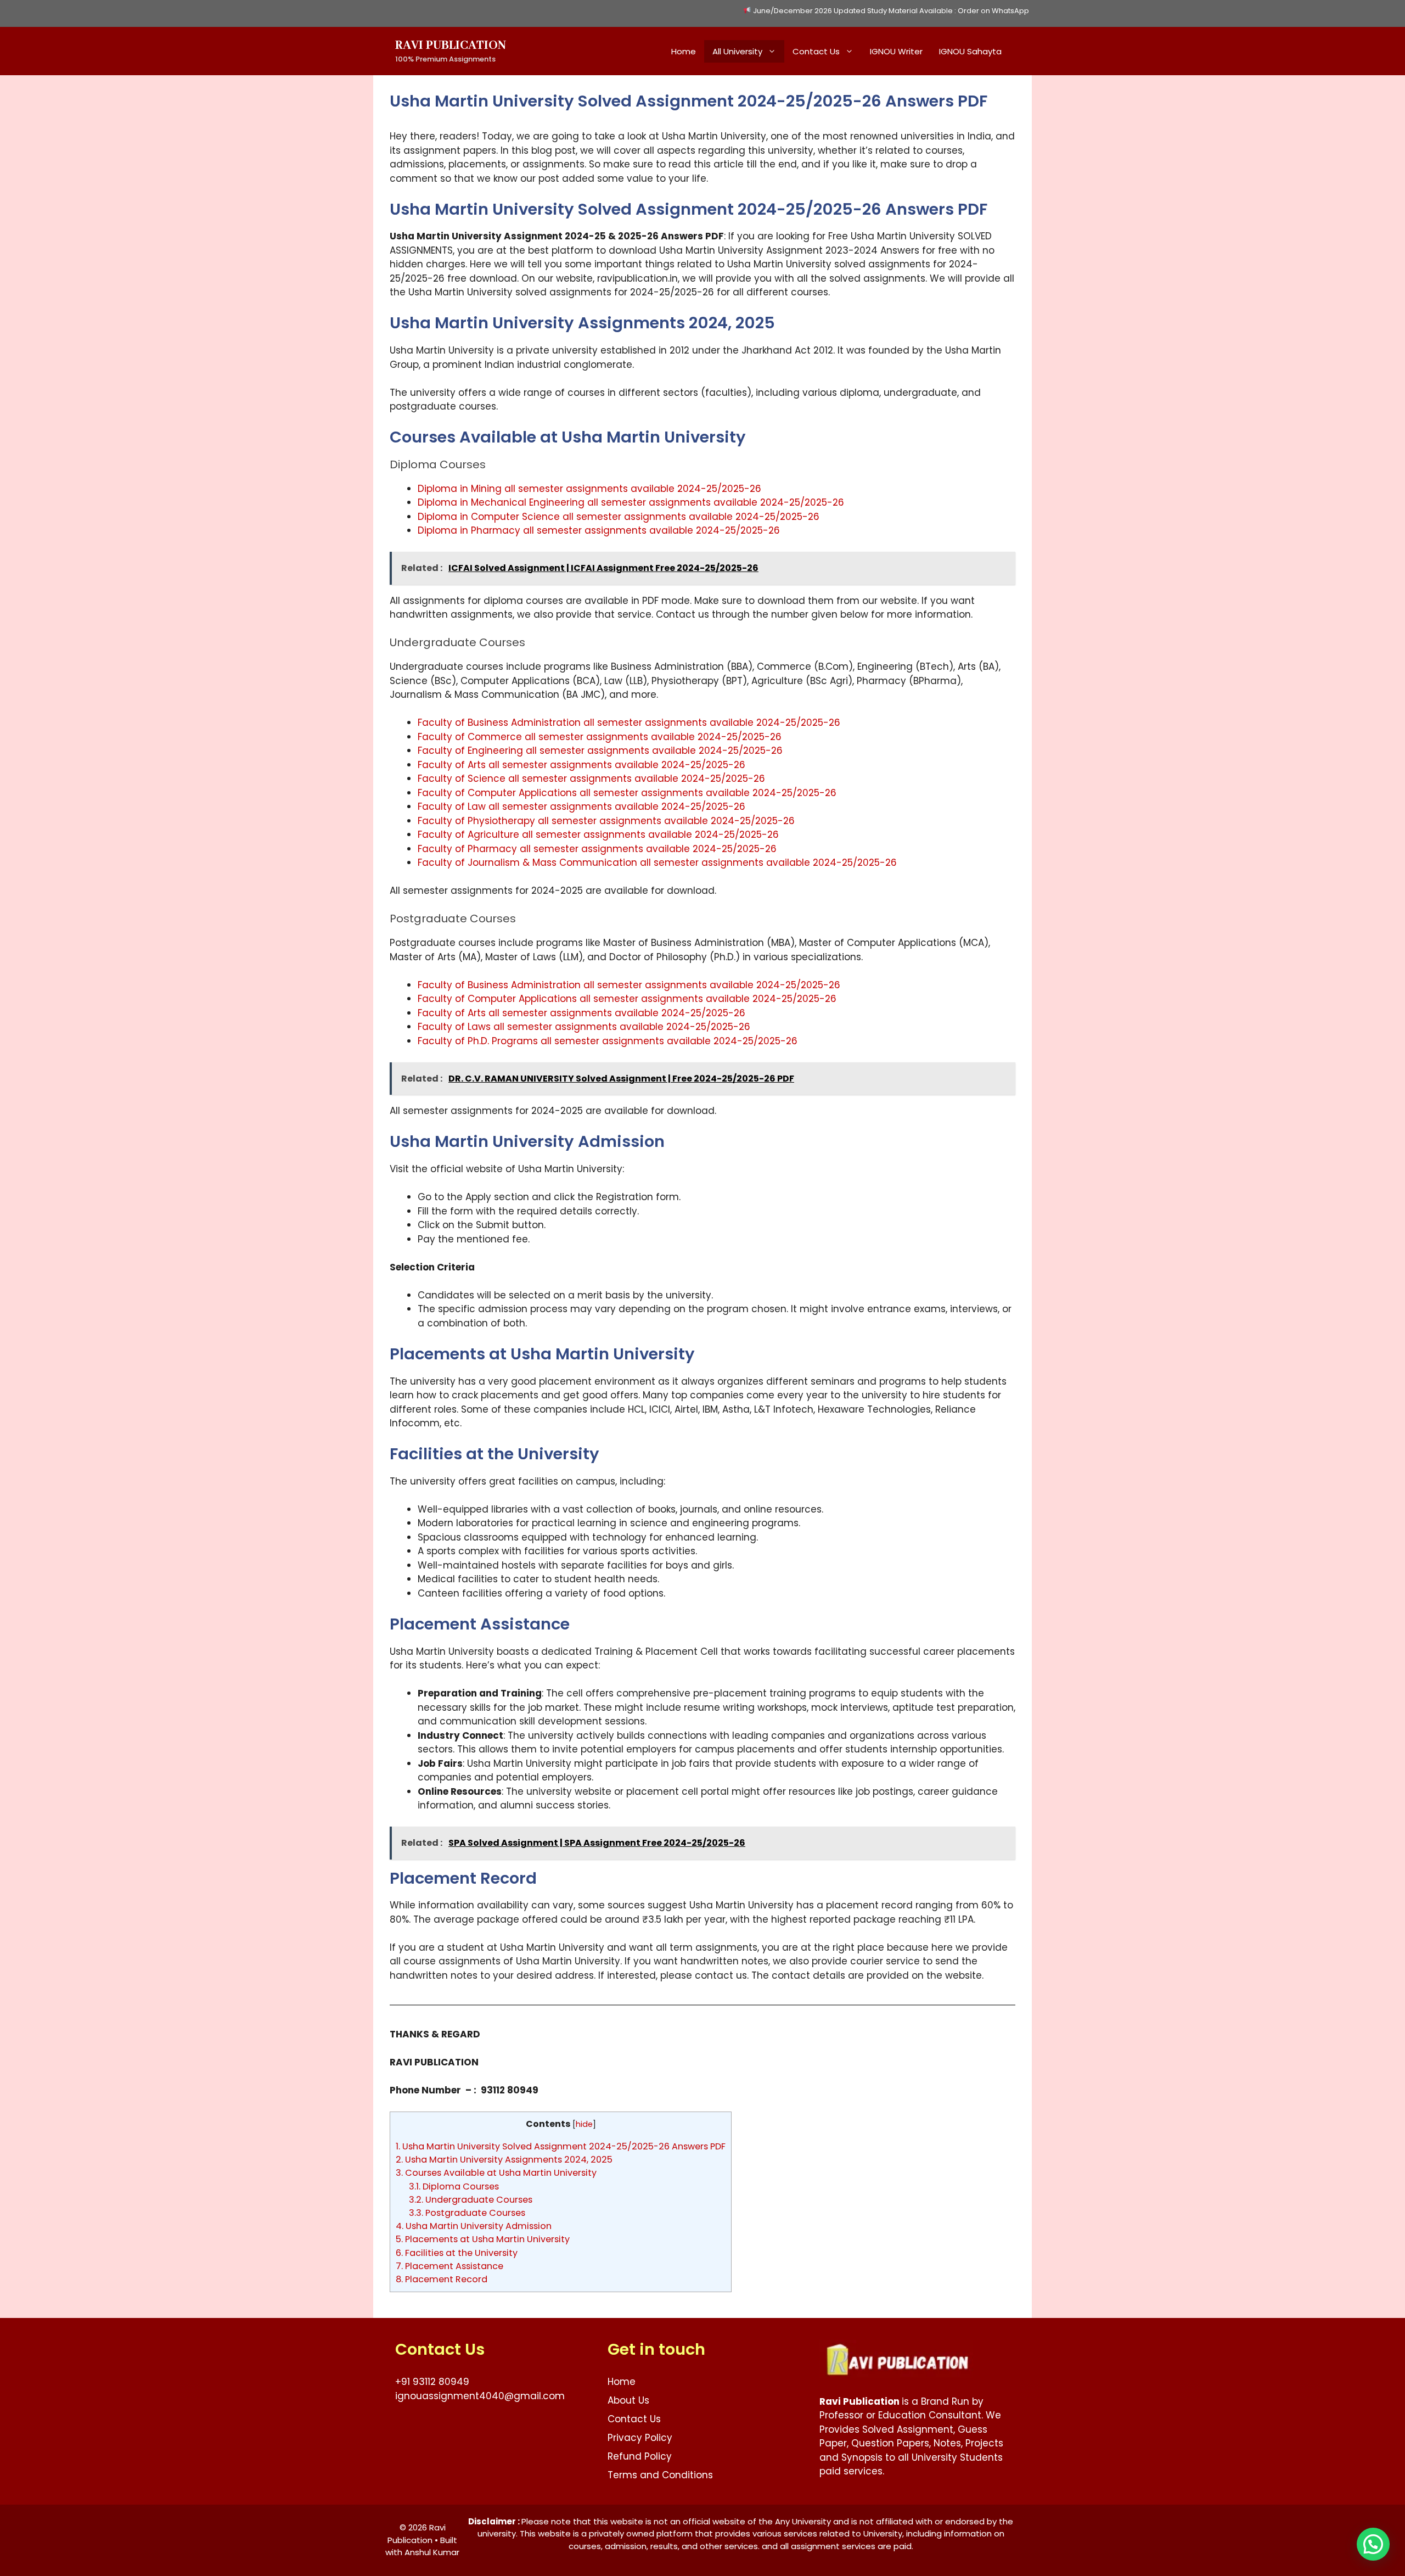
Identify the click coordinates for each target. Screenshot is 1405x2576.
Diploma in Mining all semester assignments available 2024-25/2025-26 (589, 489)
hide (584, 2124)
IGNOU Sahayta (970, 51)
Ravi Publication (451, 46)
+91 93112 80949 (432, 2382)
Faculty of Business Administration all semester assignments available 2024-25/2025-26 (629, 723)
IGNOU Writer (896, 51)
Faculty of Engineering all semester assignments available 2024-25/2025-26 (600, 751)
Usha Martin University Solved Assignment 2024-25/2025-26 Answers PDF (561, 2146)
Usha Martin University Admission (474, 2226)
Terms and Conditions (660, 2475)
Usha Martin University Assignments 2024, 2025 (504, 2160)
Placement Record (442, 2279)
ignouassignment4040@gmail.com (480, 2396)
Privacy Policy (640, 2438)
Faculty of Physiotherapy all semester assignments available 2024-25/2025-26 (606, 821)
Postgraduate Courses (467, 2213)
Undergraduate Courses (471, 2200)
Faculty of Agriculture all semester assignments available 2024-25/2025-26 (598, 835)
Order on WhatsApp (993, 11)
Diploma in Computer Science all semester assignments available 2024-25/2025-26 (619, 517)
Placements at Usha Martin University (483, 2239)
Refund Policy (640, 2456)
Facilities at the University (457, 2253)
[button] (1373, 2544)
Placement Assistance (449, 2266)
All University (737, 51)
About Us (628, 2400)
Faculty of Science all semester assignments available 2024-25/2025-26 (591, 779)
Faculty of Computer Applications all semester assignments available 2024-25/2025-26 (627, 793)
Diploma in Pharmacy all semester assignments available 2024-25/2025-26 (599, 530)
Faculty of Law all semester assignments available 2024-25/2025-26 (581, 807)
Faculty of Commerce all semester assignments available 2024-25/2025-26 (600, 737)
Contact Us (816, 51)
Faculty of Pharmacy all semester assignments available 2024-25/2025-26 (597, 849)
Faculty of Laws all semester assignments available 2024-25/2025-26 (584, 1027)
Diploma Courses (454, 2186)
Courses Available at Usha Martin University (496, 2173)
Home (684, 51)
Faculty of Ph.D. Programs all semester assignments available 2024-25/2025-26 (608, 1041)
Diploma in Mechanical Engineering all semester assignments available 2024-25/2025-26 (631, 502)
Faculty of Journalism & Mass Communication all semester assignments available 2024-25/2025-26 (657, 863)
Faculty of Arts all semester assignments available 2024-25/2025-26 (581, 765)
